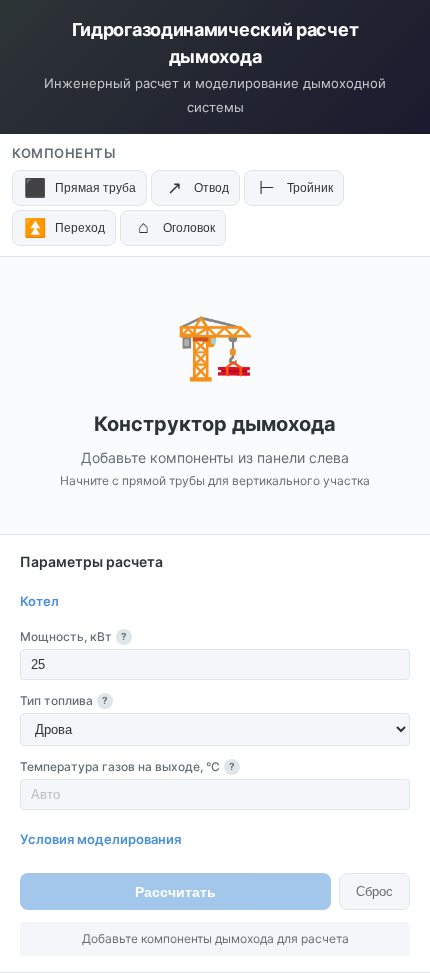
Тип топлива (64, 700)
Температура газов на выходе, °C (127, 766)
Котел (39, 601)
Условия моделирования (100, 839)
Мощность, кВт (73, 636)
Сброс (374, 891)
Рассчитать (175, 892)
